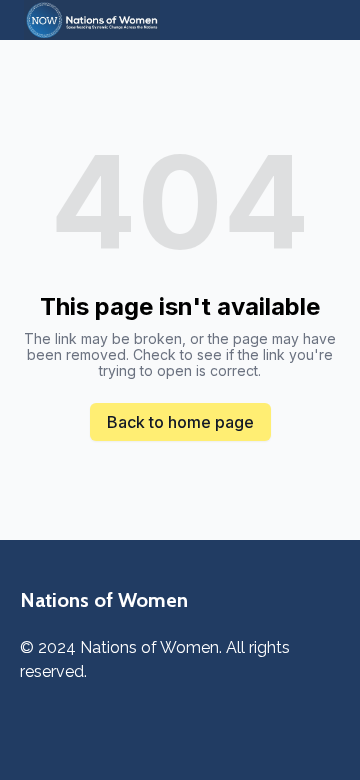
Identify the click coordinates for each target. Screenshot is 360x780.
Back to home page (180, 422)
